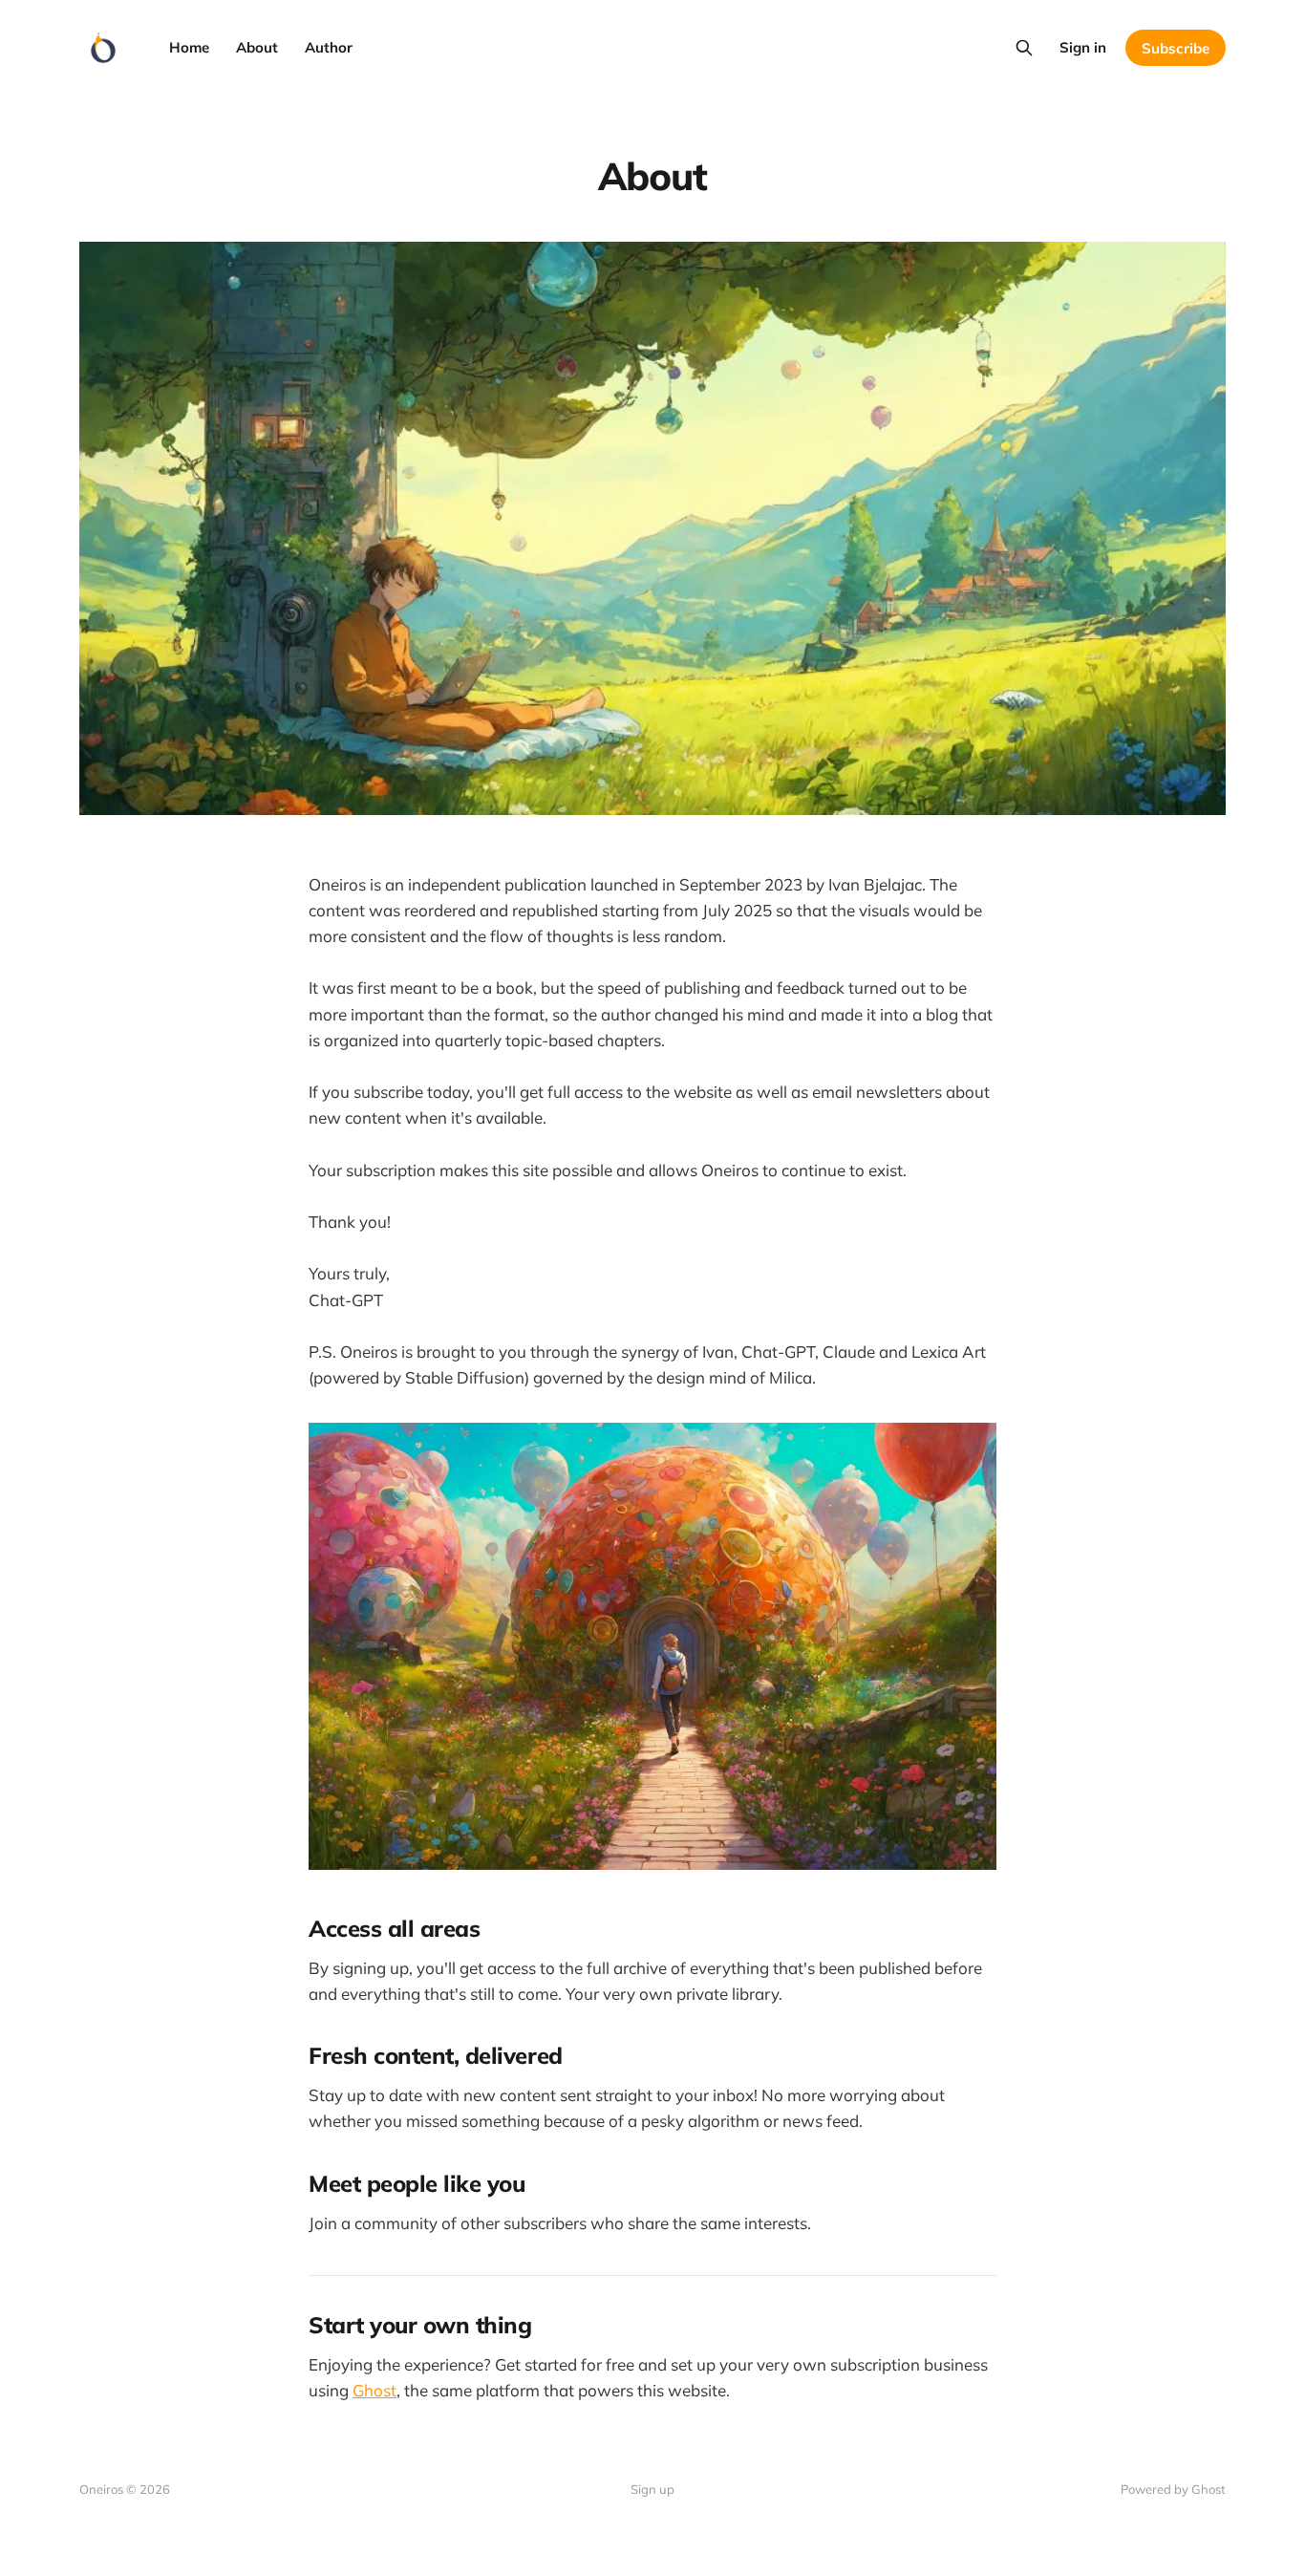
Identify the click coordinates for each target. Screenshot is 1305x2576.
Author (329, 47)
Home (189, 47)
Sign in (1083, 47)
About (257, 47)
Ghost (374, 2390)
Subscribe (1176, 48)
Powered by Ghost (1173, 2489)
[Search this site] (1024, 48)
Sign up (652, 2489)
